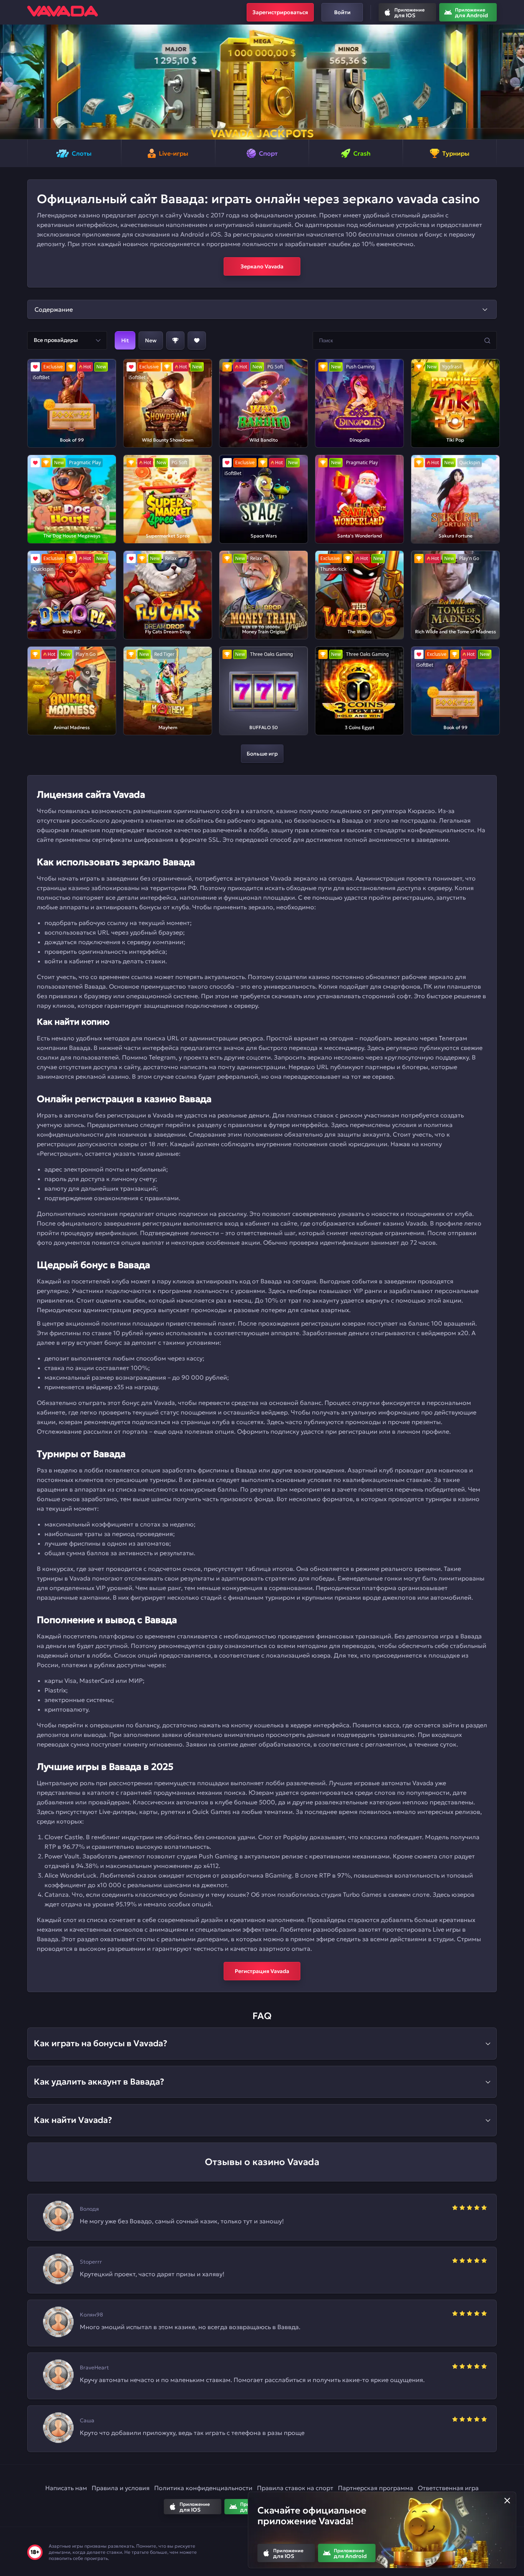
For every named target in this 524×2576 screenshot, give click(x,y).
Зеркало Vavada (262, 266)
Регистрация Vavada (262, 1971)
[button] (9, 82)
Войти (342, 12)
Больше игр (262, 754)
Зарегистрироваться (280, 12)
